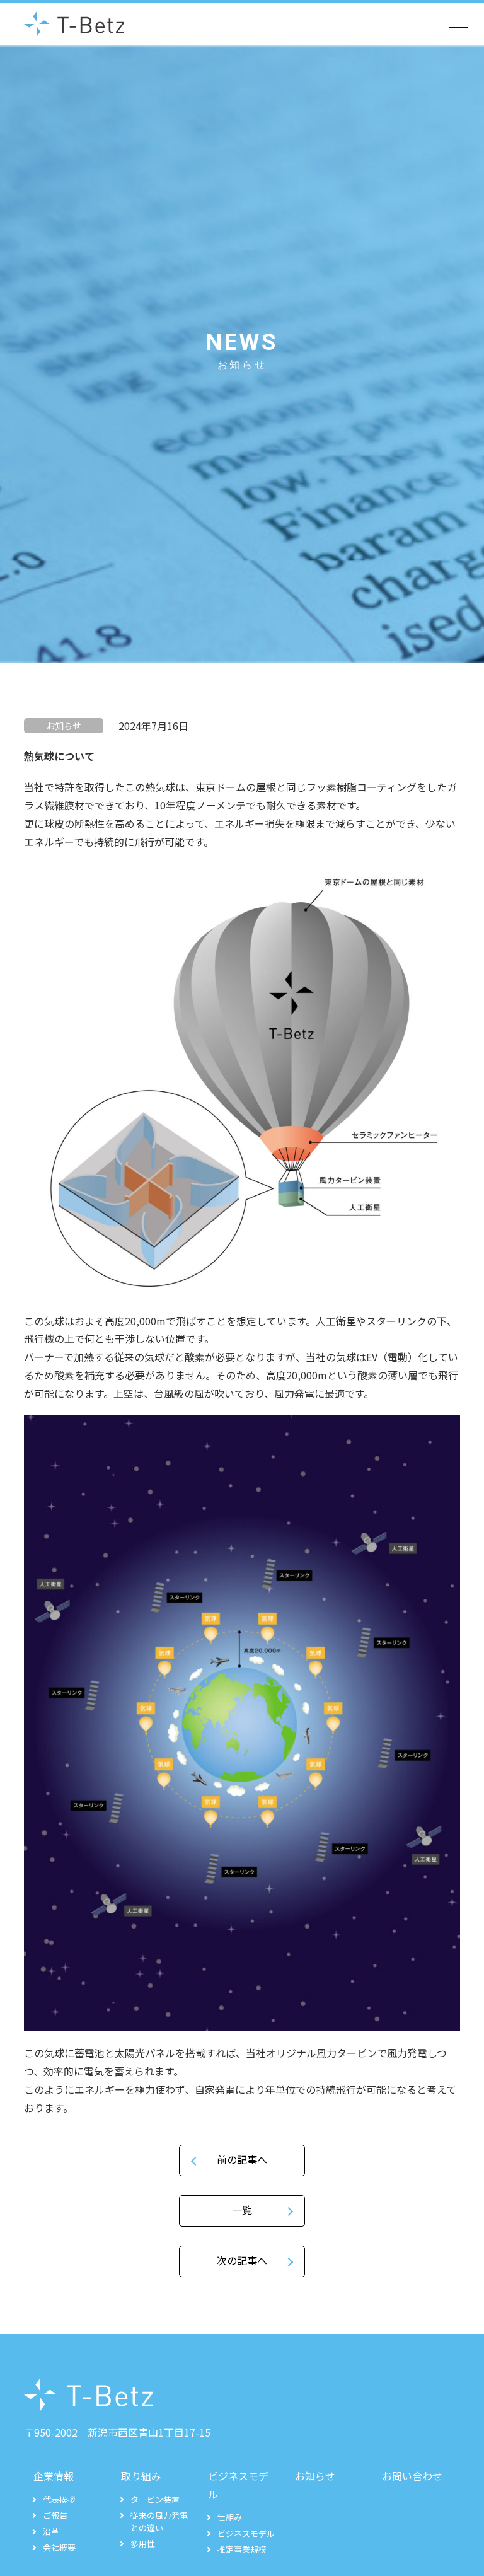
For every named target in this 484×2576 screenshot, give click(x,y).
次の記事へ (242, 2260)
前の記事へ (242, 2159)
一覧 (242, 2210)
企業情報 (54, 2476)
